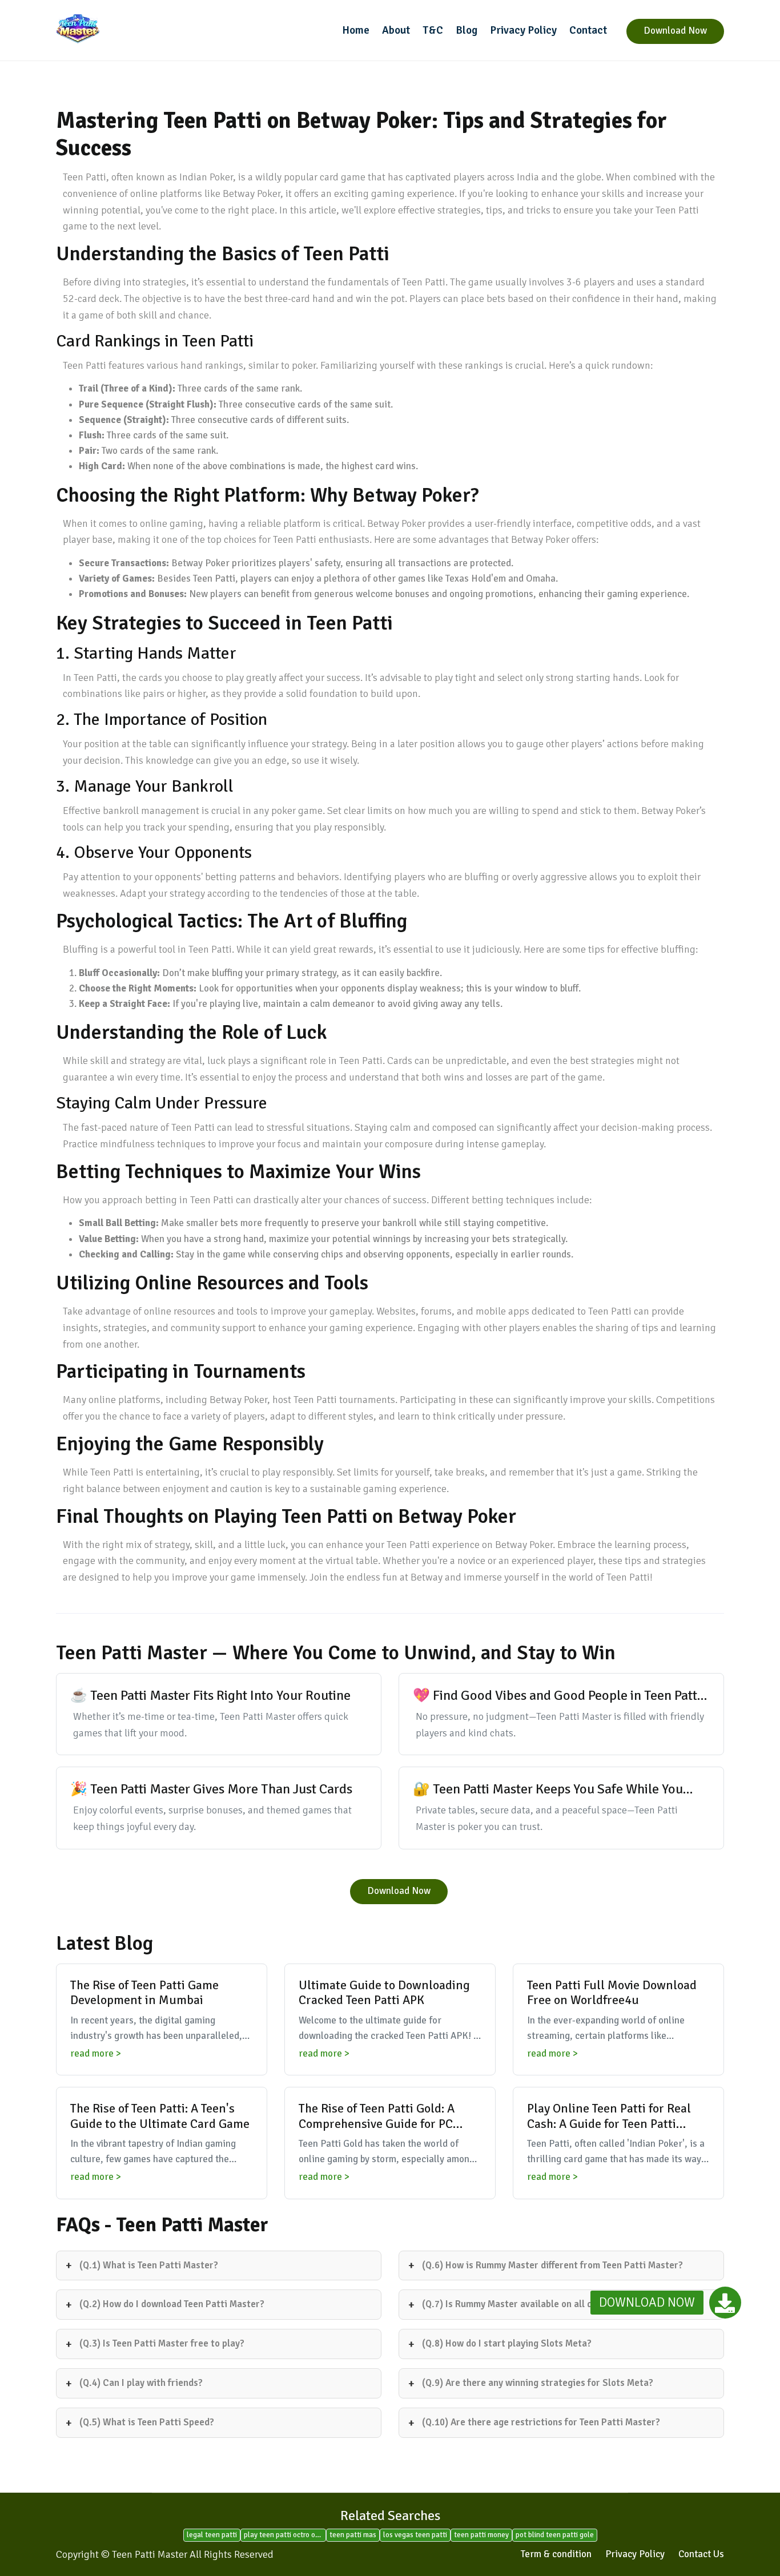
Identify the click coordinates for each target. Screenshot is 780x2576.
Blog (467, 30)
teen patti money (481, 2535)
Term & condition (556, 2554)
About (396, 30)
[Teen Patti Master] (133, 29)
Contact (588, 30)
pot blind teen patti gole (555, 2535)
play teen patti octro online (285, 2535)
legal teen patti (212, 2535)
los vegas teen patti (415, 2535)
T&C (433, 30)
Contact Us (701, 2554)
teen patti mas (353, 2535)
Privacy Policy (523, 30)
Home (356, 30)
